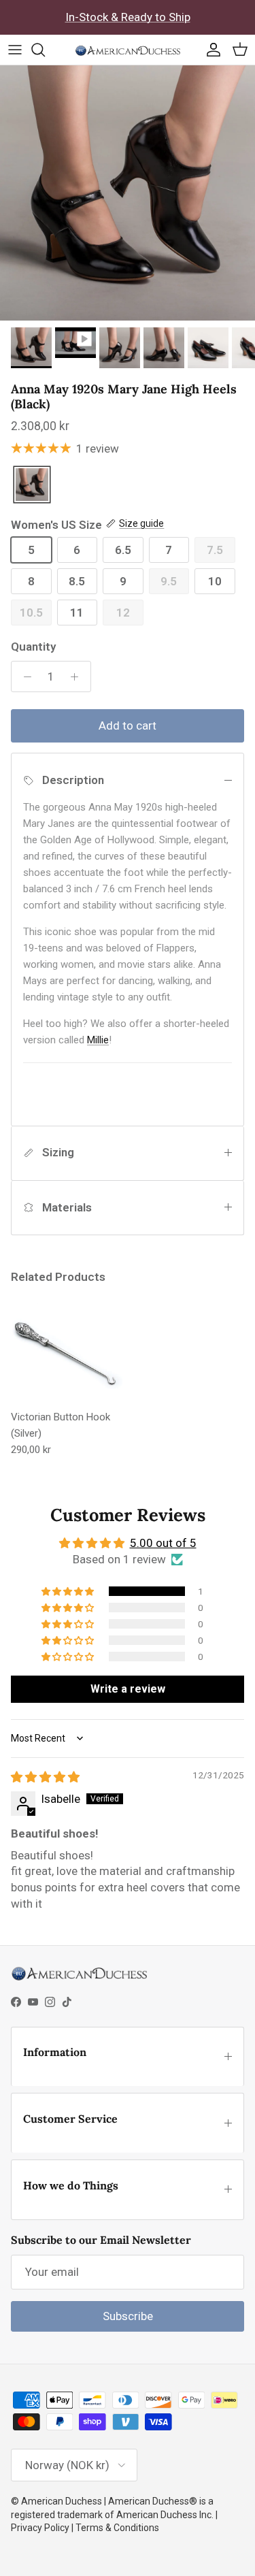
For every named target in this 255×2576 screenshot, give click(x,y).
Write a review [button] (128, 1689)
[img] (45, 1777)
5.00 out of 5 (163, 1543)
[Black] (32, 486)
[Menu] (15, 50)
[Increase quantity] (78, 676)
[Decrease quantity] (24, 676)
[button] (69, 1591)
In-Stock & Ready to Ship (128, 17)
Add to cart (128, 725)
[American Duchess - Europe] (128, 50)
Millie (98, 1040)
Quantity (33, 647)
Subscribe (128, 2316)
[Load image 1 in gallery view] (128, 193)
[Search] (45, 50)
